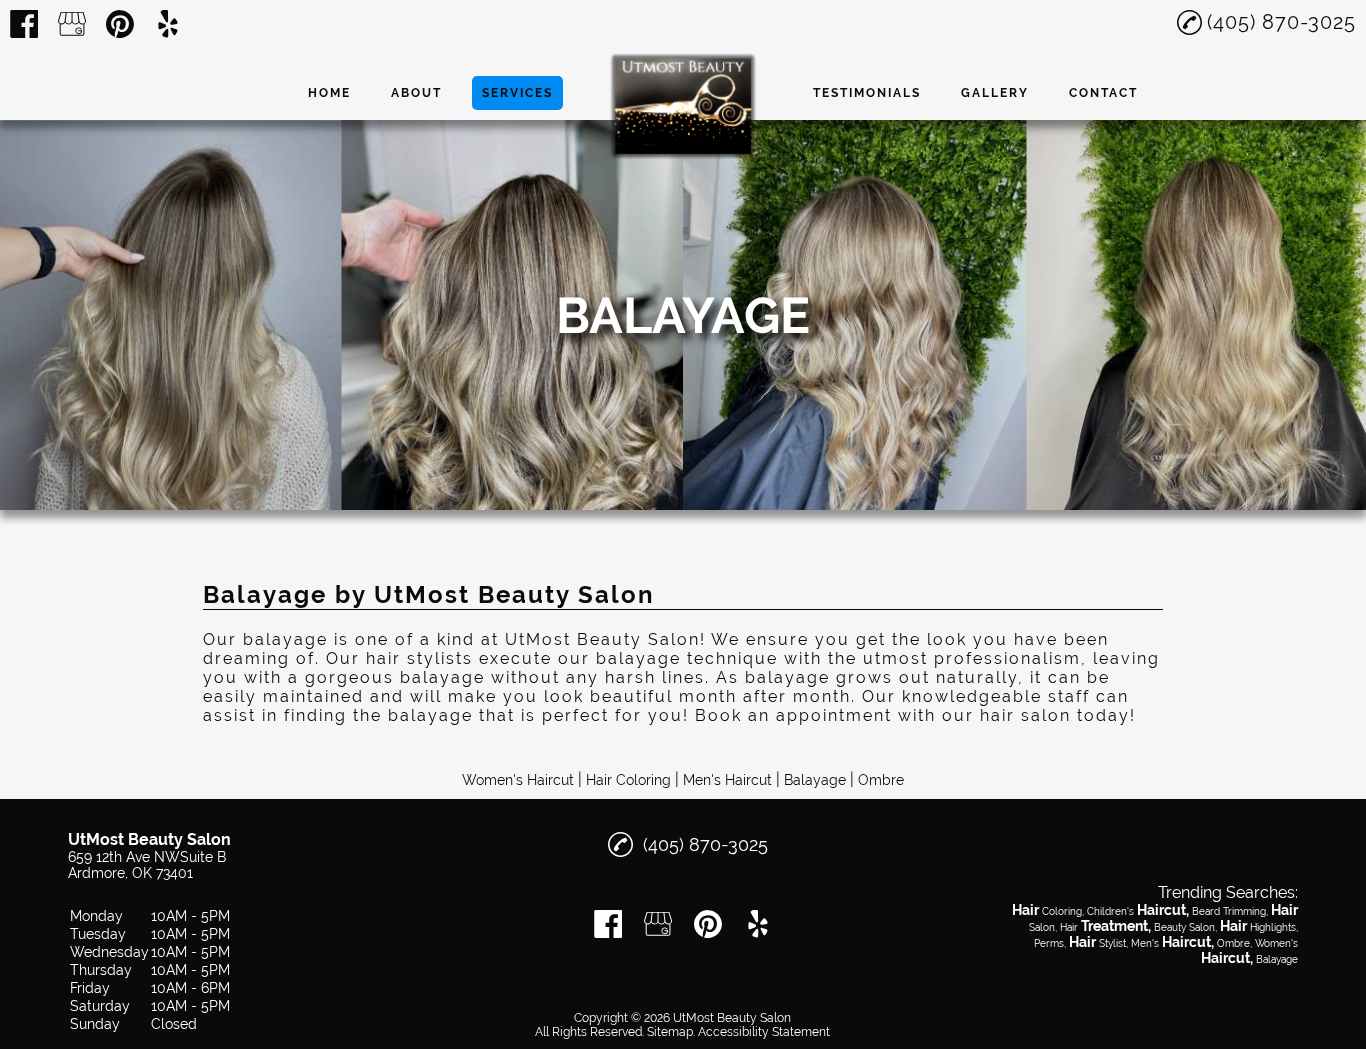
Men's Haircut (727, 780)
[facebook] (24, 24)
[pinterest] (120, 24)
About (416, 93)
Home (329, 93)
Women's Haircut (518, 780)
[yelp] (168, 24)
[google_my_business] (72, 24)
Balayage (815, 780)
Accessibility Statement (764, 1032)
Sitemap (670, 1032)
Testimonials (867, 93)
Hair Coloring (628, 780)
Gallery (995, 93)
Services (517, 93)
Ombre (881, 780)
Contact (1103, 93)
